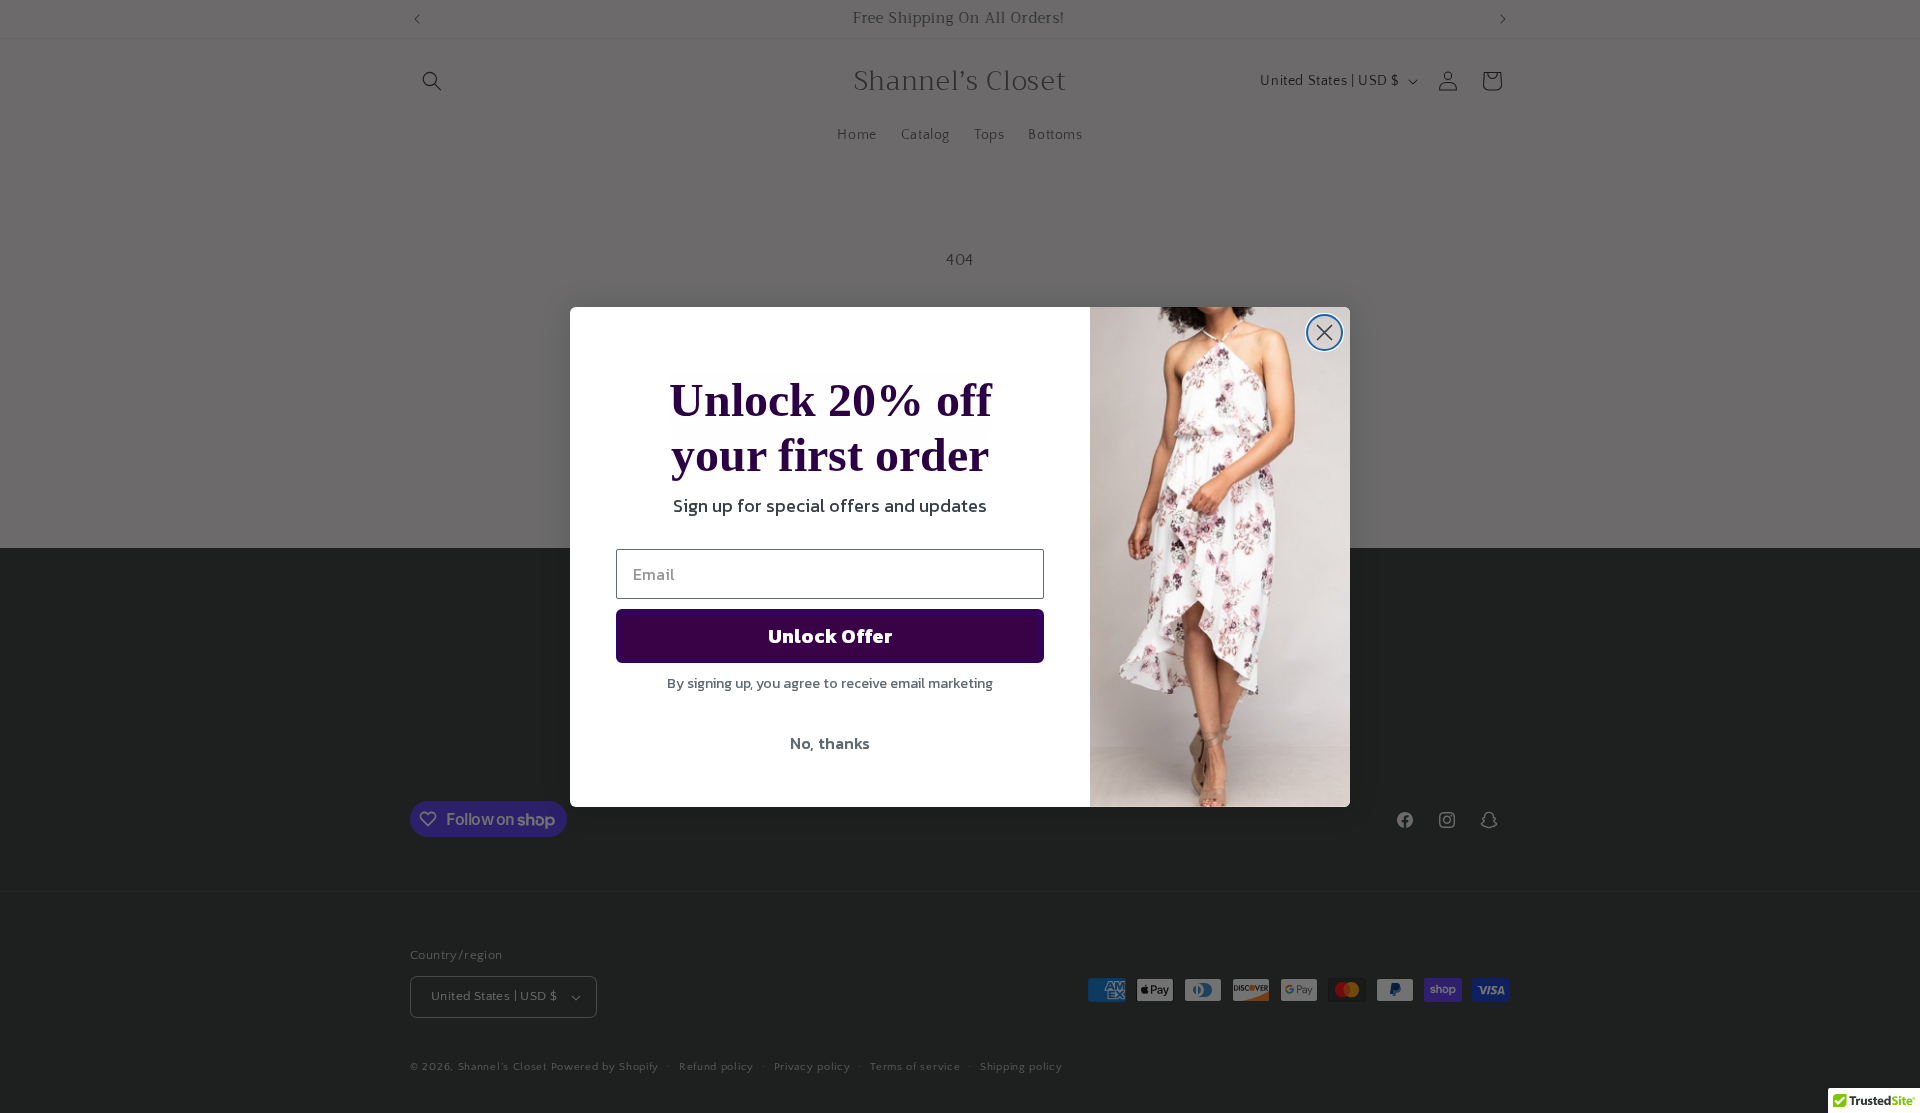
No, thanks (830, 743)
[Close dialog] (1324, 332)
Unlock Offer (830, 636)
